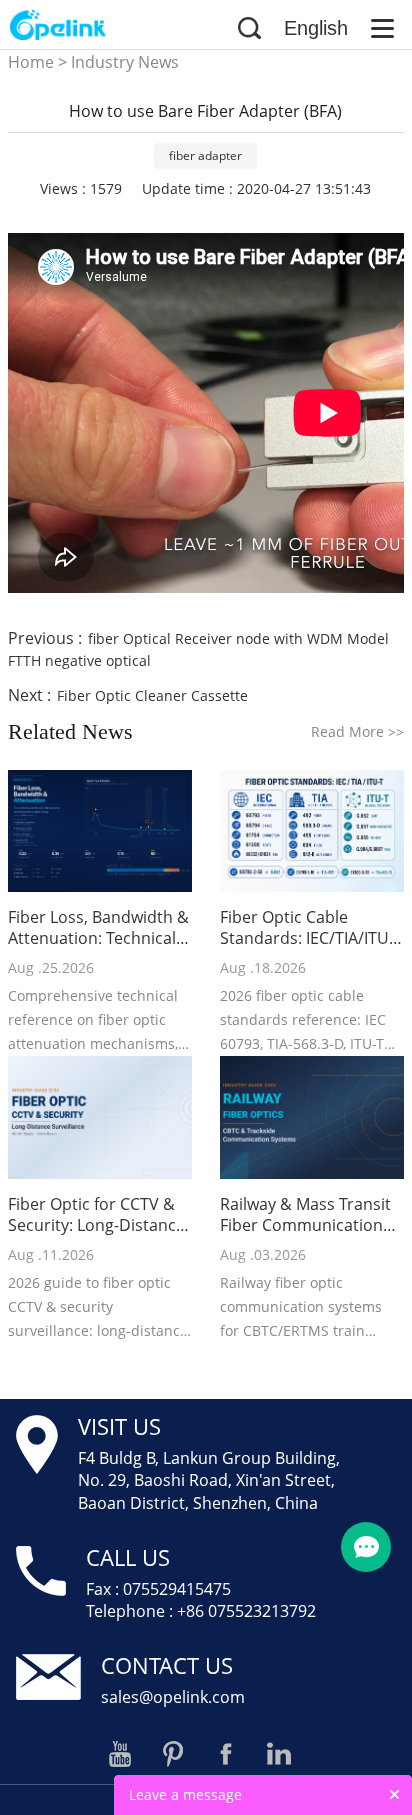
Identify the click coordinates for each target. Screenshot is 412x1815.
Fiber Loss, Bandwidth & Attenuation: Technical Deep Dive (98, 928)
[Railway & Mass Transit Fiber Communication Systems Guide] (312, 1117)
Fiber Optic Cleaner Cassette (152, 695)
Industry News (125, 62)
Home (31, 62)
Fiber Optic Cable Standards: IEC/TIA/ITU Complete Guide (304, 928)
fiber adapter (205, 155)
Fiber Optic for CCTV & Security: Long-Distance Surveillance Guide (96, 1215)
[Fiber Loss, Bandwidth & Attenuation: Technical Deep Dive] (100, 831)
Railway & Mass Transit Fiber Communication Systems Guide (305, 1215)
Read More (357, 731)
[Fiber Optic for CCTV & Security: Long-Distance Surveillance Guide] (100, 1117)
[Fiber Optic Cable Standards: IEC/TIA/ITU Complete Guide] (312, 831)
